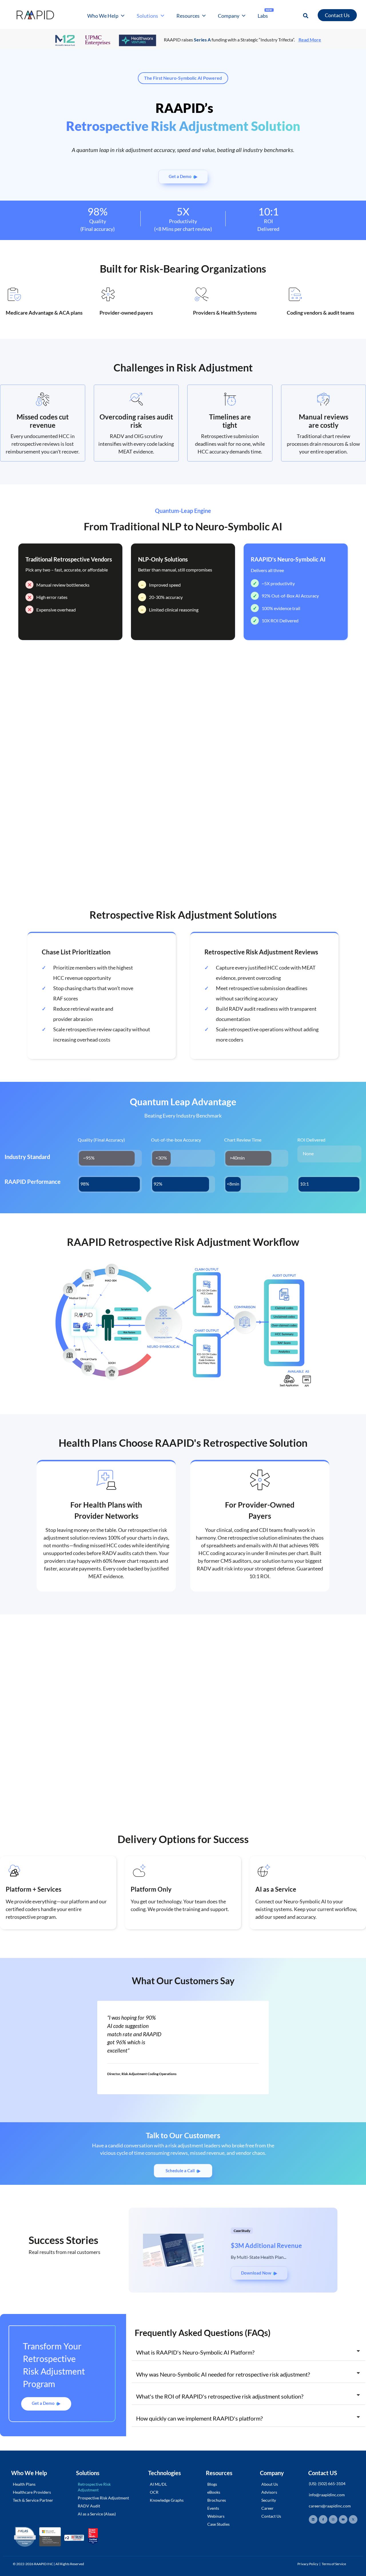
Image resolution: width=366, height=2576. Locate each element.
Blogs (212, 2484)
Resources (188, 16)
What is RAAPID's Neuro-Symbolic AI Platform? (195, 2352)
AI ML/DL (158, 2484)
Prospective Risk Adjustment (103, 2498)
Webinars (216, 2516)
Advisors (269, 2492)
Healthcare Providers (32, 2492)
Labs (265, 14)
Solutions (147, 16)
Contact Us (271, 2516)
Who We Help (103, 16)
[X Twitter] (353, 2519)
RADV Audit (89, 2506)
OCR (154, 2492)
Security (269, 2500)
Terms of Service (334, 2564)
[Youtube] (343, 2519)
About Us (270, 2484)
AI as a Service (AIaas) (97, 2514)
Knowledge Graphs (167, 2500)
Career (267, 2508)
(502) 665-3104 (332, 2484)
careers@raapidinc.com (330, 2506)
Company (229, 16)
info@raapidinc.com (327, 2495)
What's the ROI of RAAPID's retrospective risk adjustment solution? (220, 2396)
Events (213, 2508)
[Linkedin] (313, 2519)
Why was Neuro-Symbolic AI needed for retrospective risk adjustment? (223, 2374)
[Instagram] (333, 2519)
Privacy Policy (308, 2564)
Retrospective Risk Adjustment (94, 2487)
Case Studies (218, 2524)
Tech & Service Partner (33, 2500)
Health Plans (24, 2484)
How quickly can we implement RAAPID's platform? (199, 2418)
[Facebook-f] (323, 2519)
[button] (306, 16)
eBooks (214, 2492)
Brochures (217, 2500)
